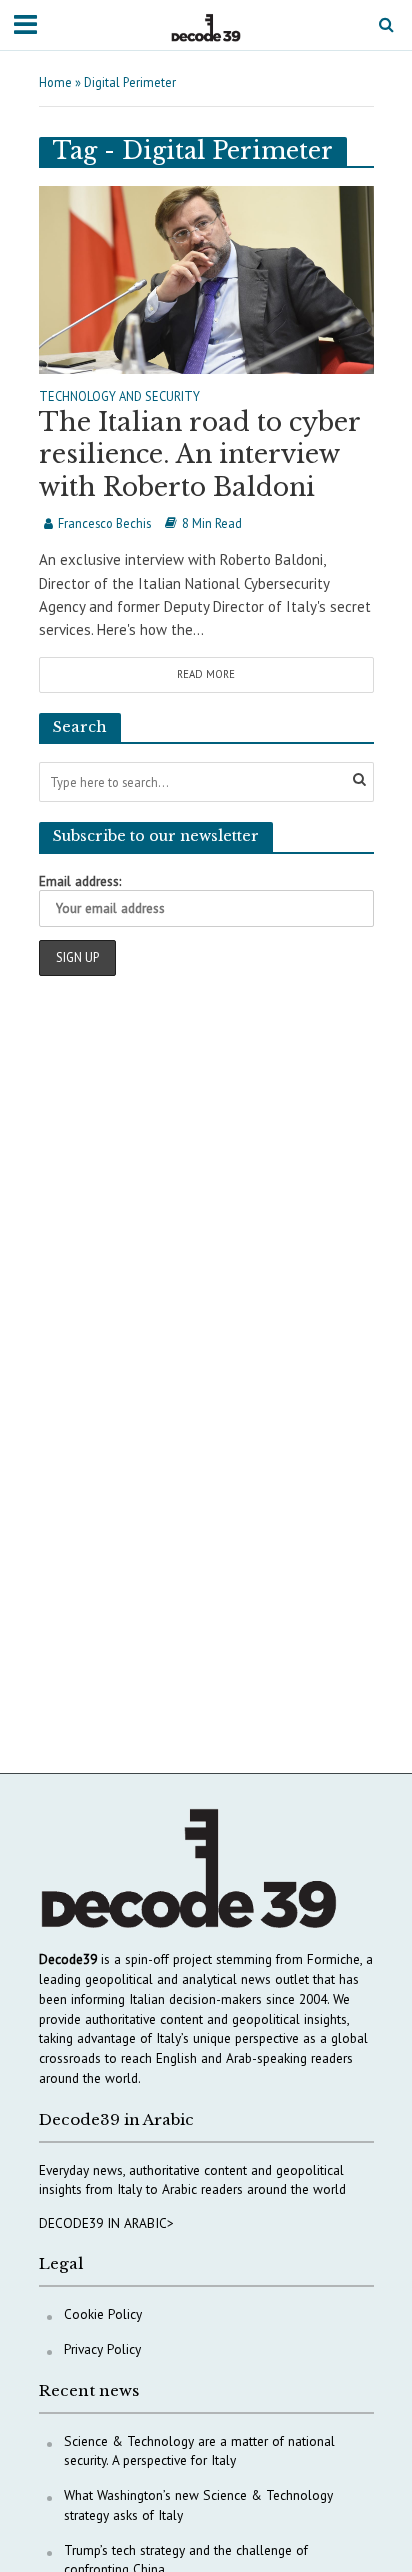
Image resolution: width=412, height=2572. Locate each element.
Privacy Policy (102, 2349)
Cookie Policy (103, 2314)
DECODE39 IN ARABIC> (106, 2223)
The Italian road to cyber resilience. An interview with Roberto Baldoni (199, 455)
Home (55, 82)
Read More (206, 674)
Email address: (80, 881)
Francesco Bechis (104, 523)
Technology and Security (119, 397)
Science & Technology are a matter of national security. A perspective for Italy (199, 2451)
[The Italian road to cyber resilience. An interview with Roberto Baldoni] (206, 277)
